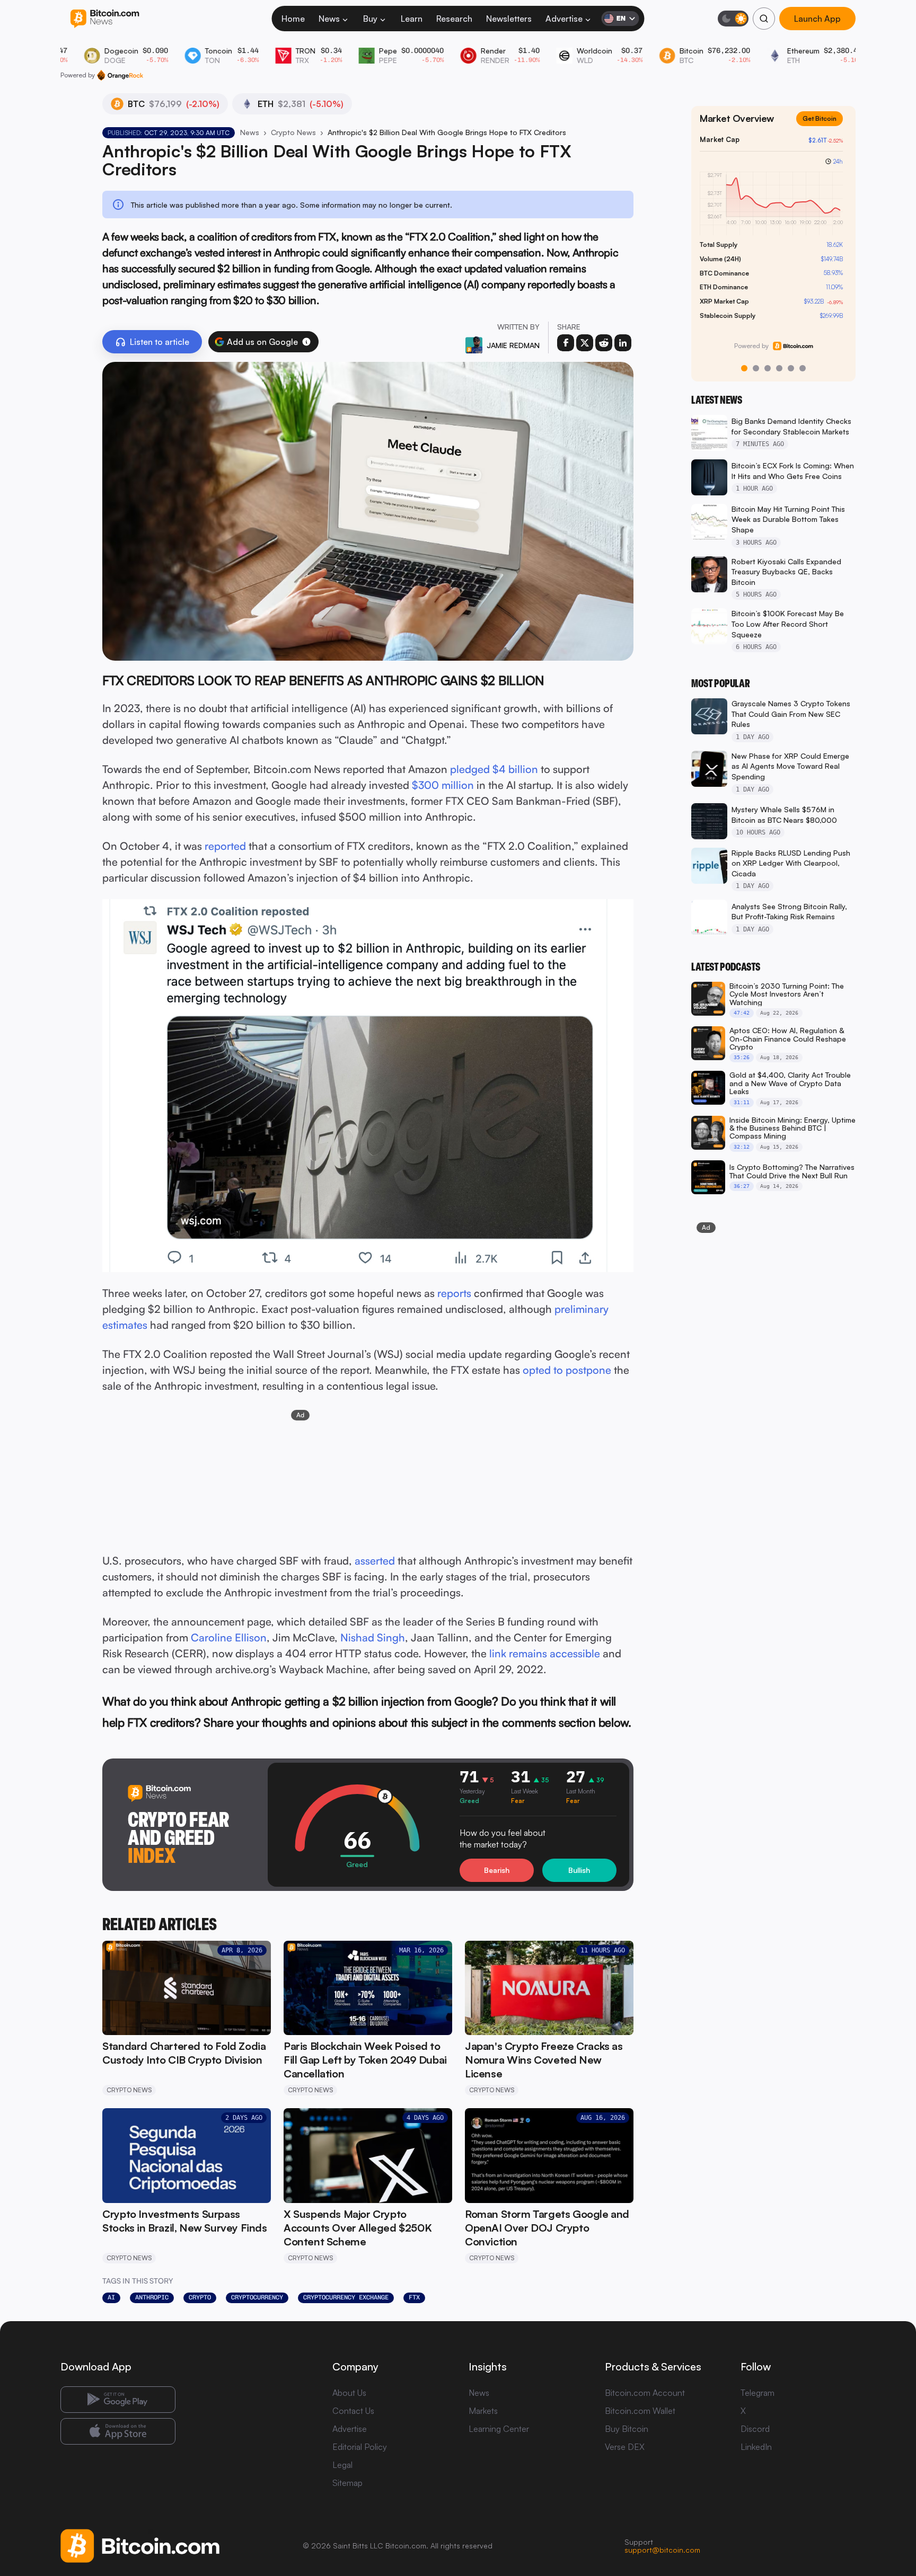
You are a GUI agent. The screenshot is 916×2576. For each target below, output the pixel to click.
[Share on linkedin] (623, 343)
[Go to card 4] (779, 368)
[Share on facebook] (566, 343)
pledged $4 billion (494, 769)
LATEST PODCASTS (726, 967)
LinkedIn (756, 2447)
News (329, 19)
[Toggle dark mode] (733, 19)
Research (454, 19)
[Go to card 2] (756, 368)
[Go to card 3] (768, 368)
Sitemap (347, 2483)
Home (293, 19)
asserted (375, 1561)
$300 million (443, 785)
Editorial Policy (360, 2447)
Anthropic (152, 2297)
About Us (349, 2393)
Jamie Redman (513, 345)
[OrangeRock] (120, 75)
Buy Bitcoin (627, 2429)
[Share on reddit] (604, 343)
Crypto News (293, 132)
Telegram (758, 2393)
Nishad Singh (373, 1637)
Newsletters (509, 19)
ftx (414, 2297)
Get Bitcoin (824, 127)
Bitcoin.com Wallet (640, 2411)
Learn (412, 19)
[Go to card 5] (791, 368)
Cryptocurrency (257, 2297)
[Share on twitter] (585, 343)
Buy (370, 19)
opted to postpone (567, 1370)
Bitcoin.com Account (645, 2393)
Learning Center (499, 2429)
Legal (342, 2465)
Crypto (200, 2297)
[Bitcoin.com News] (105, 19)
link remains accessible (545, 1653)
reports (454, 1293)
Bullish (579, 1870)
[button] (306, 342)
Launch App (817, 19)
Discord (755, 2429)
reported (225, 846)
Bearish (497, 1870)
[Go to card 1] (744, 368)
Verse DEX (625, 2447)
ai (111, 2297)
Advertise (564, 19)
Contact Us (353, 2411)
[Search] (764, 19)
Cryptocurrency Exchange (346, 2297)
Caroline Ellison (229, 1637)
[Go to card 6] (803, 368)
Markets (483, 2411)
